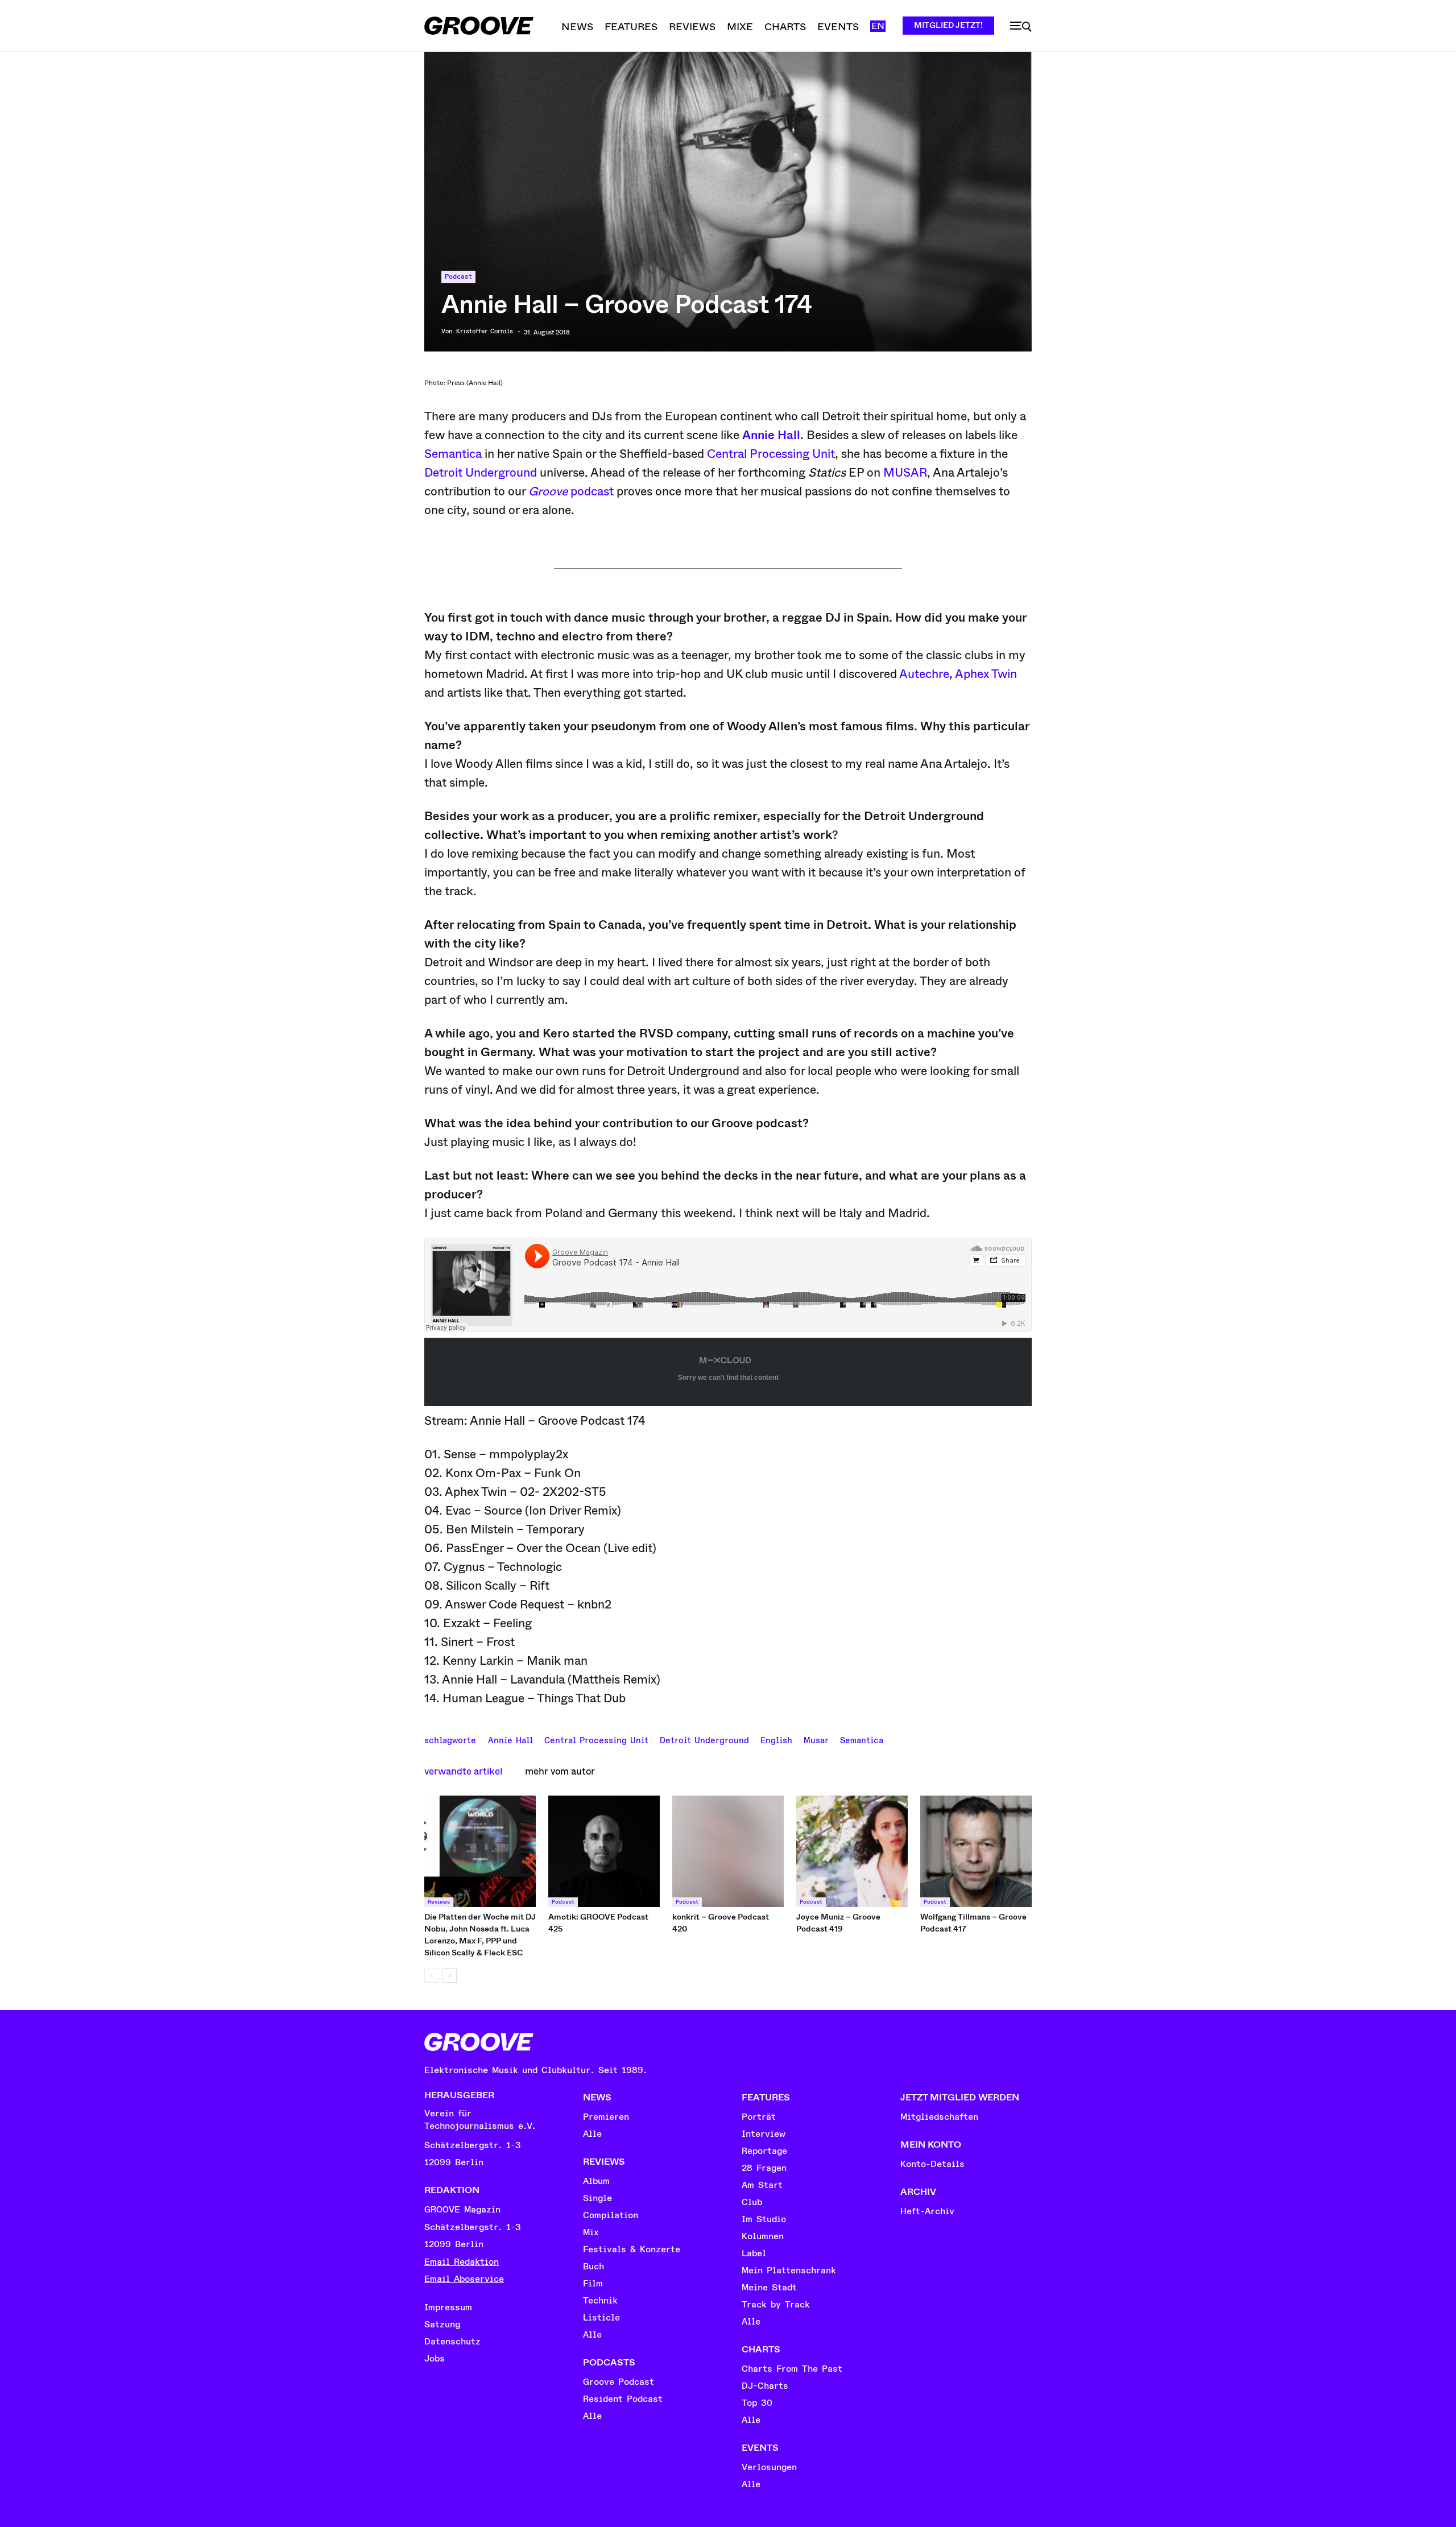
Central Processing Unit (771, 454)
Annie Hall (771, 435)
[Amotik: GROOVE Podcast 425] (604, 1851)
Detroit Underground (481, 473)
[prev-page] (431, 1976)
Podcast (458, 277)
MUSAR (905, 473)
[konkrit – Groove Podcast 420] (728, 1851)
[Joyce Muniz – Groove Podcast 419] (852, 1851)
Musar (816, 1739)
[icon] (1021, 27)
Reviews (439, 1902)
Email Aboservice (464, 2279)
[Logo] (479, 26)
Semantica (453, 454)
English (776, 1739)
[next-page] (450, 1976)
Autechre (924, 674)
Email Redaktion (462, 2262)
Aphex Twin (986, 674)
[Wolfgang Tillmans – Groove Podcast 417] (976, 1851)
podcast (571, 491)
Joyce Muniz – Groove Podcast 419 (838, 1923)
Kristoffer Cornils (485, 332)
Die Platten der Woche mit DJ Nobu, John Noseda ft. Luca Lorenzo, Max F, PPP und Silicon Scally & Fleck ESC (480, 1935)
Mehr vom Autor (560, 1771)
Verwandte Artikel (463, 1771)
